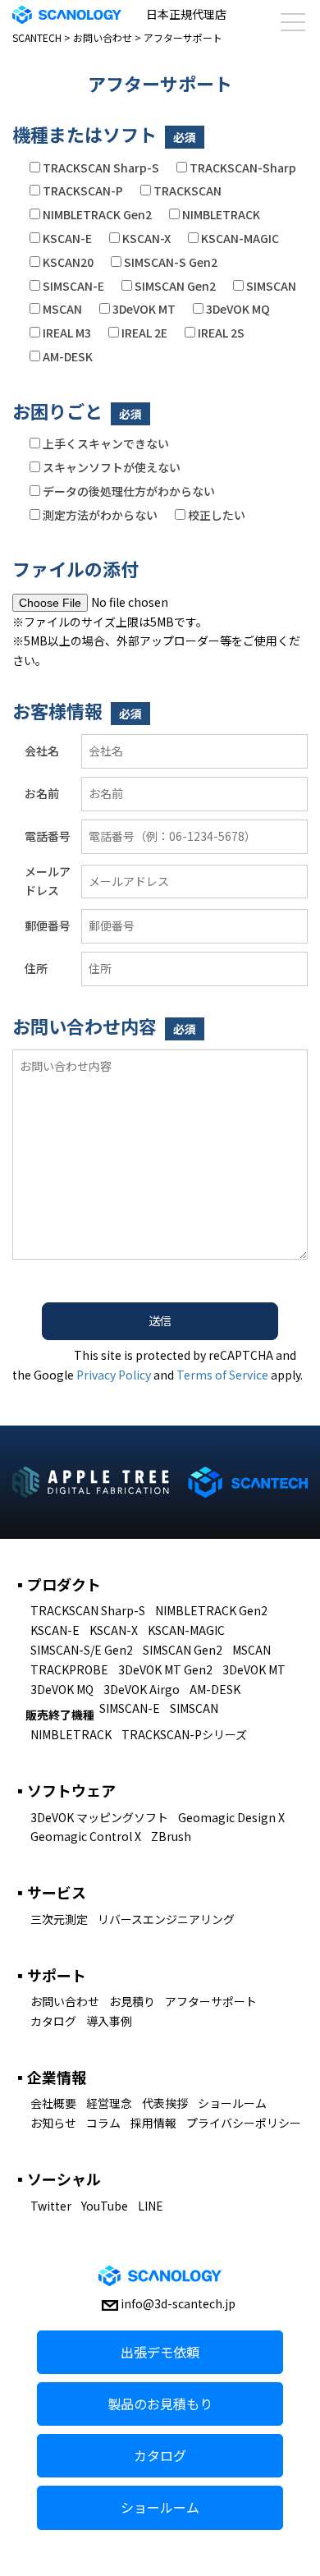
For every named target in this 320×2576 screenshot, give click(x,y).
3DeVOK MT (254, 1669)
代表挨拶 (165, 2103)
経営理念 (109, 2103)
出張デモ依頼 (160, 2352)
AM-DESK (215, 1689)
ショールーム (232, 2103)
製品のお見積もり (160, 2404)
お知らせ (53, 2123)
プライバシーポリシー (244, 2123)
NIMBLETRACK (71, 1734)
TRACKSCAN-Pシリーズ (184, 1734)
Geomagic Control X (86, 1836)
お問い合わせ (103, 37)
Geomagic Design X (231, 1817)
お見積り (132, 2001)
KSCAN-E (55, 1630)
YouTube (105, 2206)
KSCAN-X (114, 1630)
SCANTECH (37, 37)
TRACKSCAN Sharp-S (88, 1610)
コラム (103, 2123)
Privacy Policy (114, 1375)
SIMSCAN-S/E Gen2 (82, 1650)
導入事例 (109, 2021)
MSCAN (251, 1650)
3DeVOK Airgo (142, 1689)
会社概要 (53, 2103)
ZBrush (171, 1836)
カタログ (53, 2021)
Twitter (51, 2206)
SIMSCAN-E (130, 1708)
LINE (151, 2206)
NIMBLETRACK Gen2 (211, 1610)
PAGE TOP (295, 2484)
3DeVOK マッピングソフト (99, 1817)
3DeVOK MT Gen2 (165, 1669)
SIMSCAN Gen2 (183, 1650)
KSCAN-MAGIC (186, 1630)
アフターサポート (211, 2001)
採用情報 (153, 2123)
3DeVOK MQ (62, 1689)
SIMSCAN (194, 1708)
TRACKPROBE (69, 1669)
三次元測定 (59, 1919)
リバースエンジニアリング (166, 1919)
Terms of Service (222, 1375)
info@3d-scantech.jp (178, 2303)
